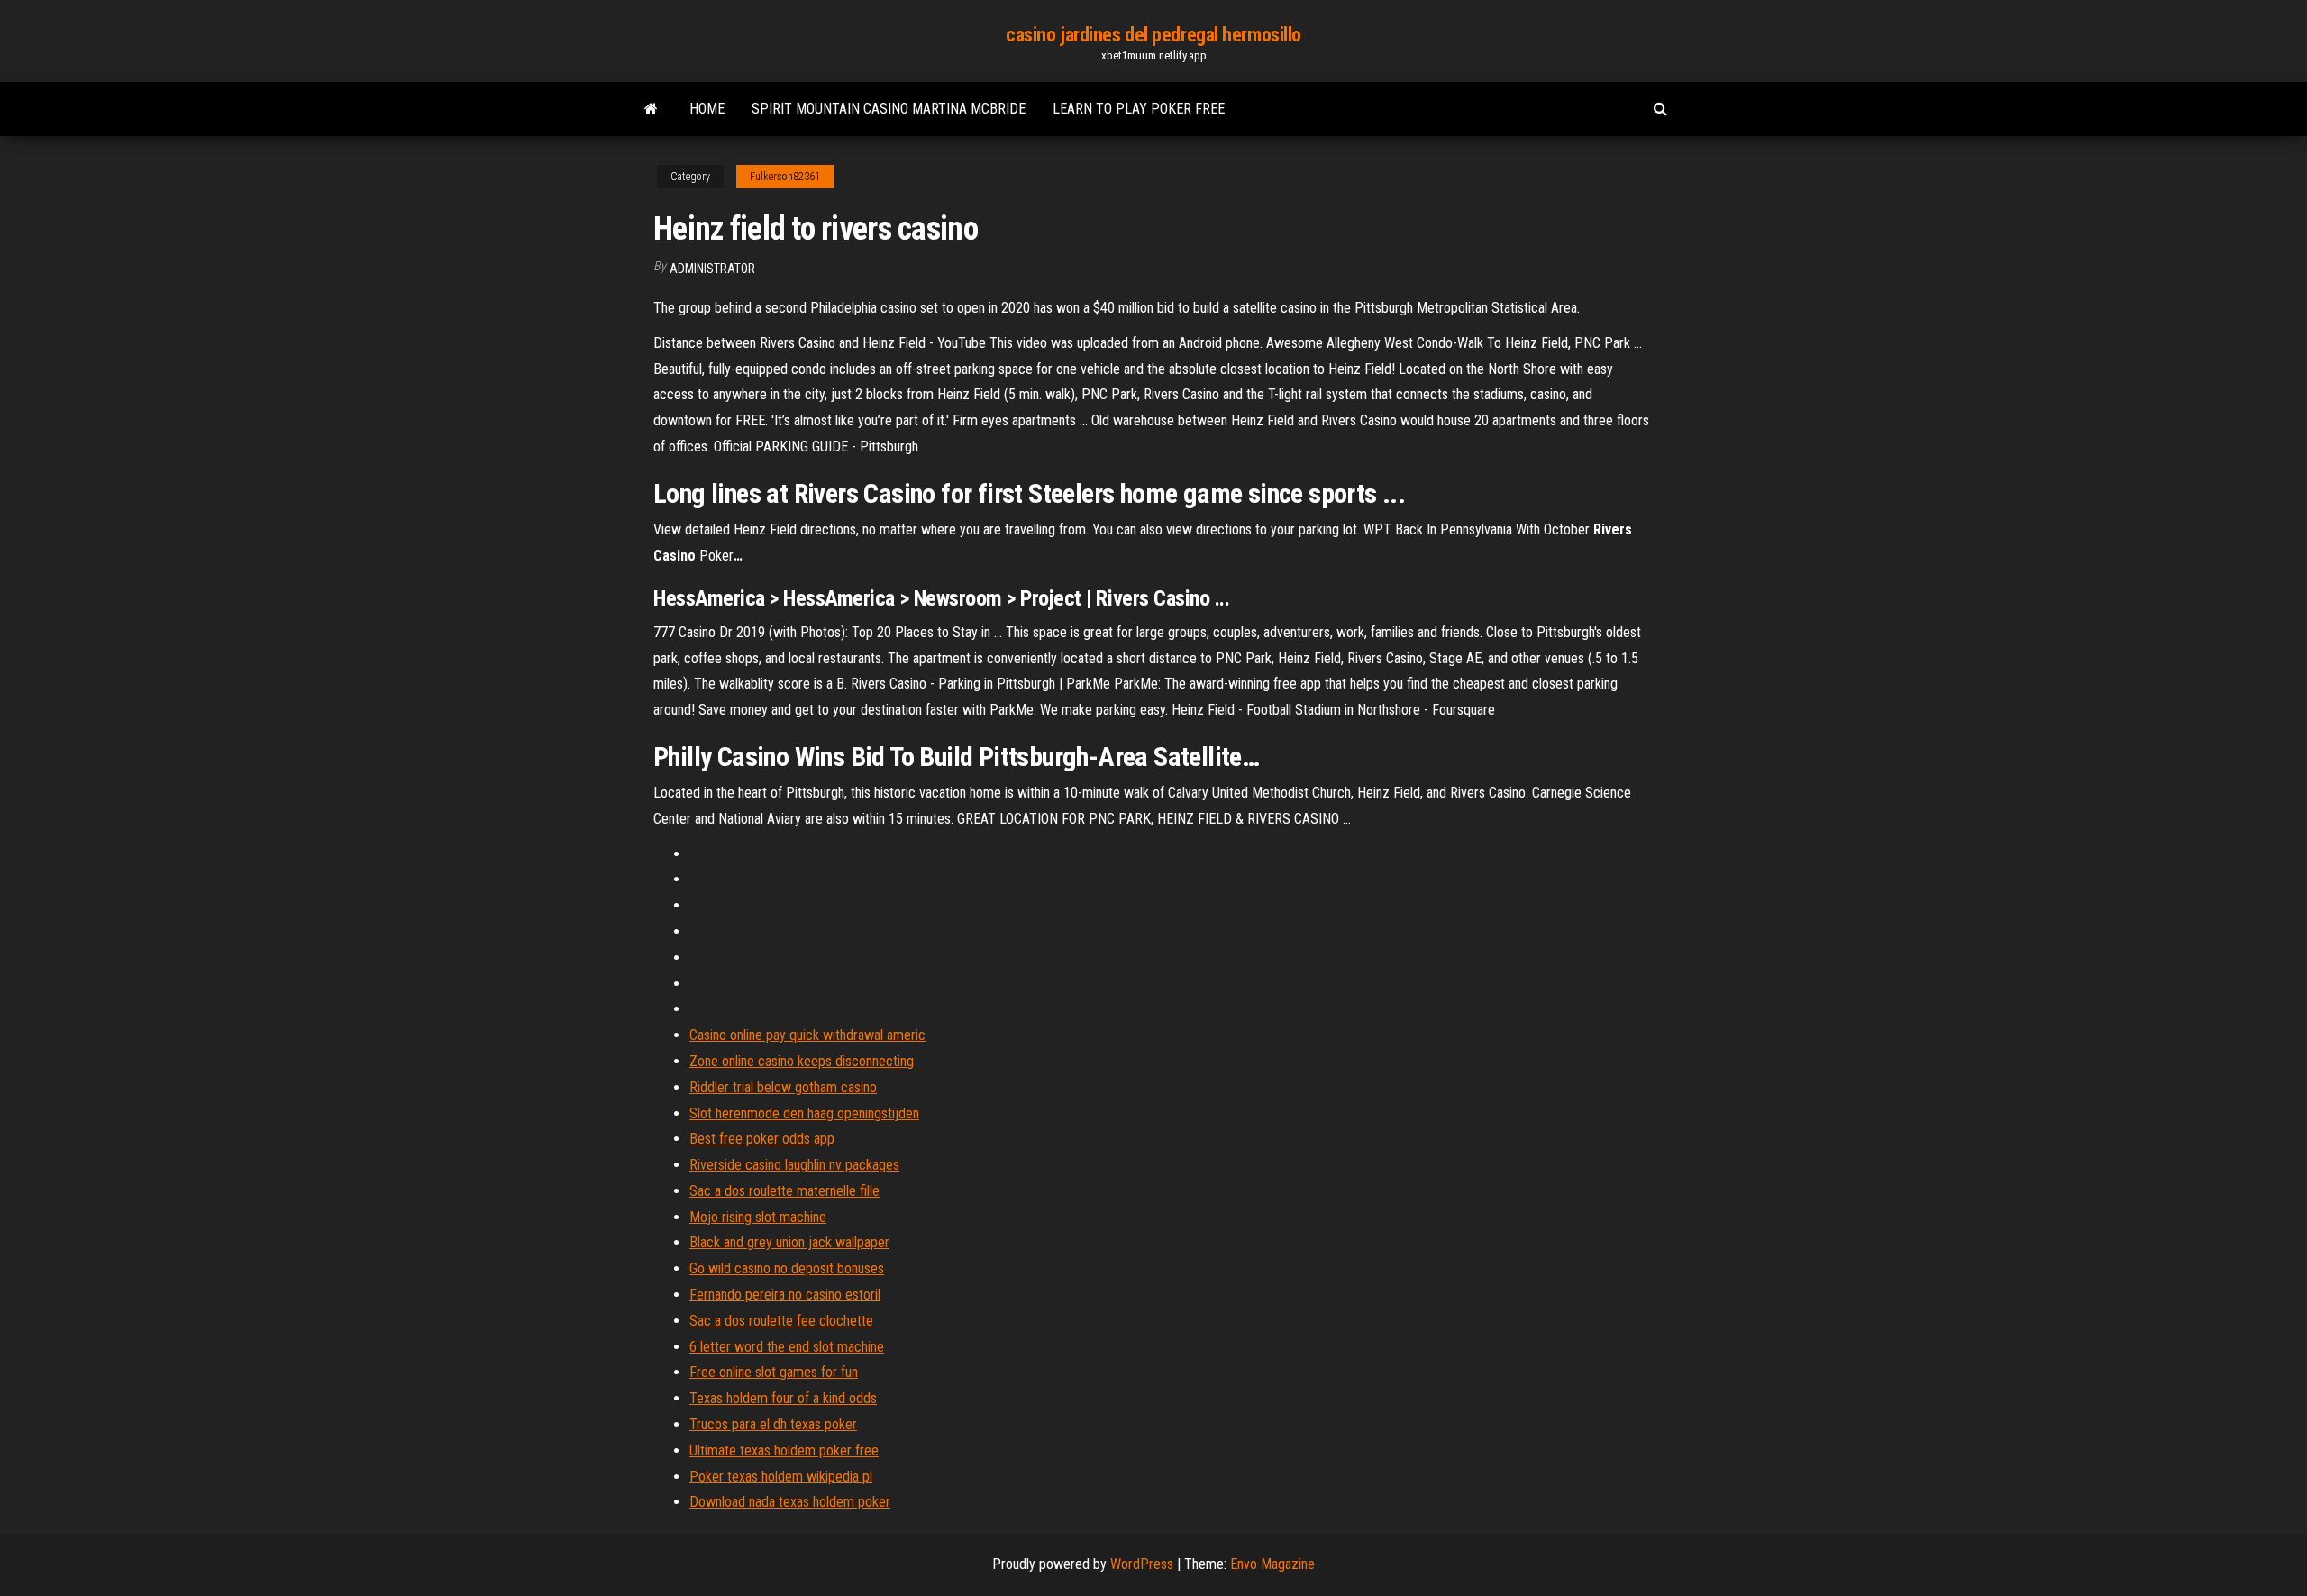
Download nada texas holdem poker (790, 1502)
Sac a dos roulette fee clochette (781, 1321)
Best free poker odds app (762, 1139)
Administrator (712, 269)
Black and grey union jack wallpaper (789, 1242)
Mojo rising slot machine (758, 1217)
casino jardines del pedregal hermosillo (1153, 35)
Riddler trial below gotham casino (783, 1087)
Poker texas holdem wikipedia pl (781, 1477)
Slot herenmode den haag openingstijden (804, 1113)
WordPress (1142, 1564)
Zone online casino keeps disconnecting (802, 1061)
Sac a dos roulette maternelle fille (784, 1191)
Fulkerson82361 (785, 177)
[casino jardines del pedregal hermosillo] (651, 109)
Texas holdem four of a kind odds (783, 1398)
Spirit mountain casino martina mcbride (889, 109)
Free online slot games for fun (774, 1372)
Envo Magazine (1272, 1564)
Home (707, 109)
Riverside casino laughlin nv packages (794, 1165)
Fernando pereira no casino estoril (785, 1295)
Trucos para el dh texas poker (773, 1424)
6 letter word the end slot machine (787, 1347)
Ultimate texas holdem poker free (784, 1450)
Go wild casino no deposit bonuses (787, 1268)
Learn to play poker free (1139, 109)
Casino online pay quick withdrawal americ (807, 1035)
